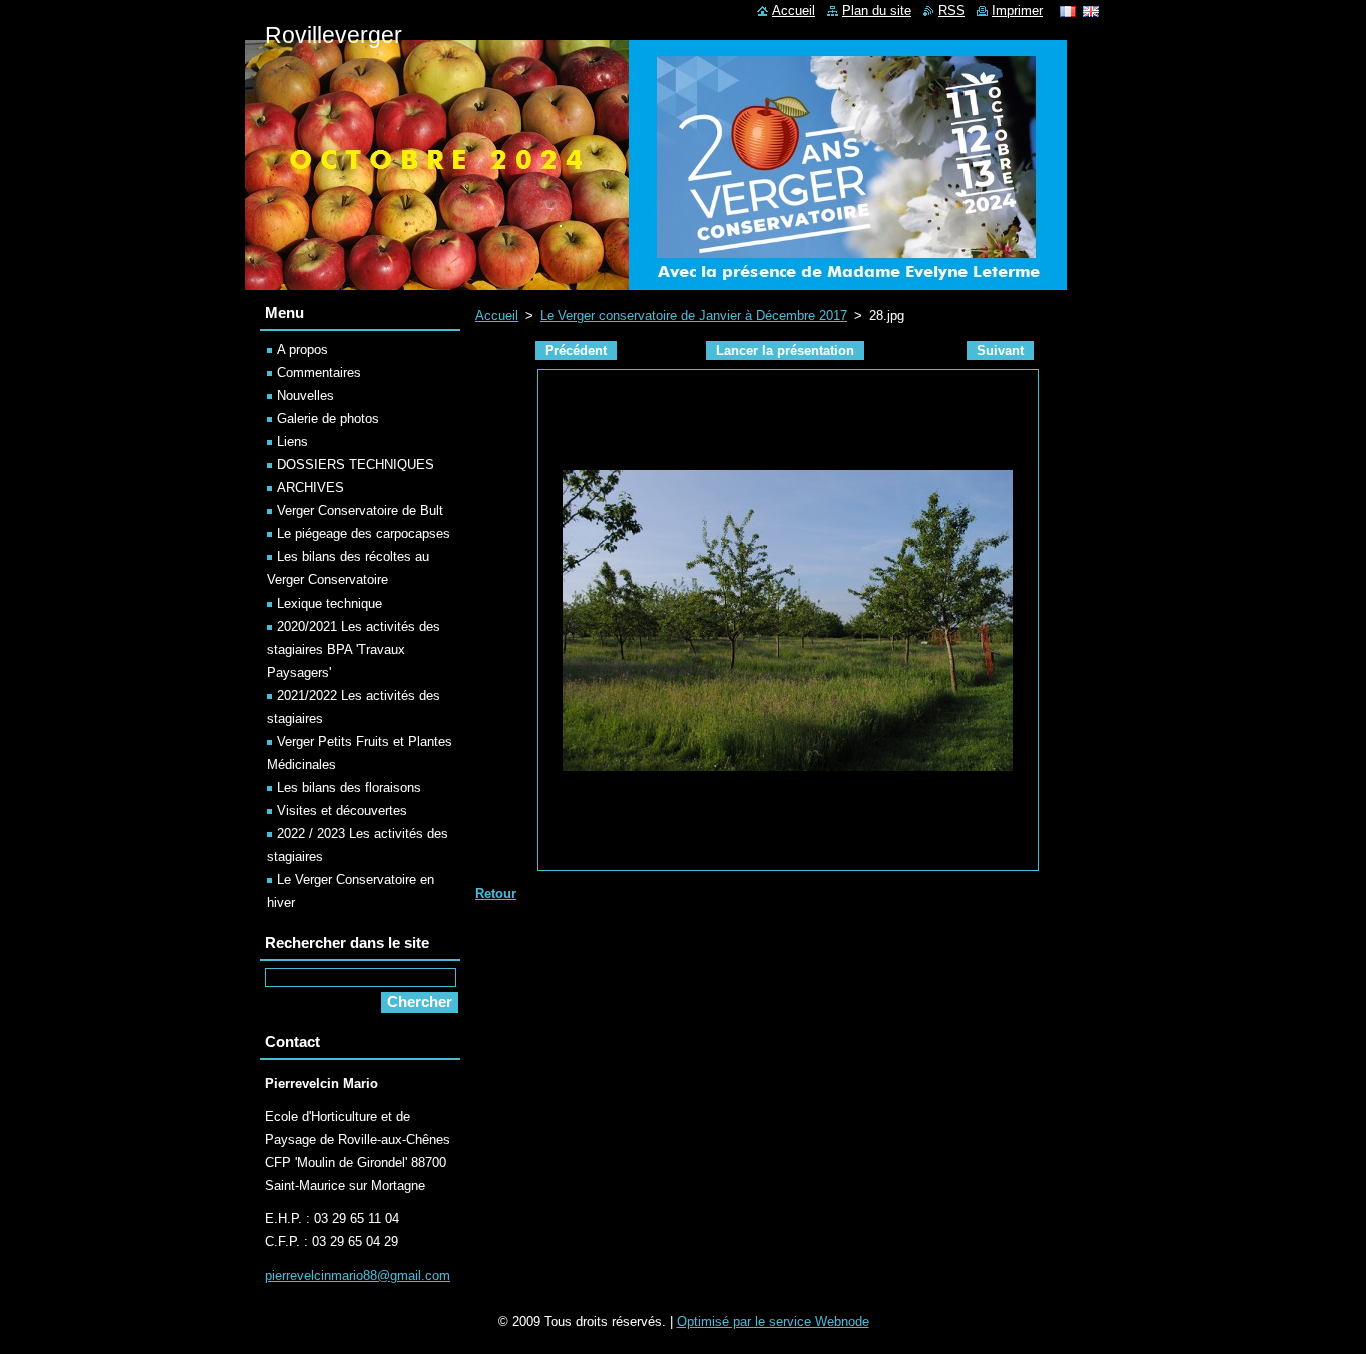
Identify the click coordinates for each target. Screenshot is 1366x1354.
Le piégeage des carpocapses (363, 533)
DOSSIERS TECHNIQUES (355, 464)
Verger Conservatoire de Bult (360, 510)
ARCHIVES (310, 487)
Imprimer (1017, 10)
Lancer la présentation (785, 350)
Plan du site (876, 10)
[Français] (1068, 11)
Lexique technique (329, 603)
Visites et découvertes (342, 810)
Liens (292, 441)
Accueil (496, 315)
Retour (495, 893)
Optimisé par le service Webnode (773, 1321)
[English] (1091, 11)
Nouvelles (305, 395)
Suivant (1000, 350)
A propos (302, 349)
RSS (951, 10)
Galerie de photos (328, 418)
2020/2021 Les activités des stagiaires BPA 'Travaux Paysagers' (353, 649)
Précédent (576, 350)
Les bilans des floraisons (349, 787)
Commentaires (319, 372)
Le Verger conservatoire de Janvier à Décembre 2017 (693, 315)
